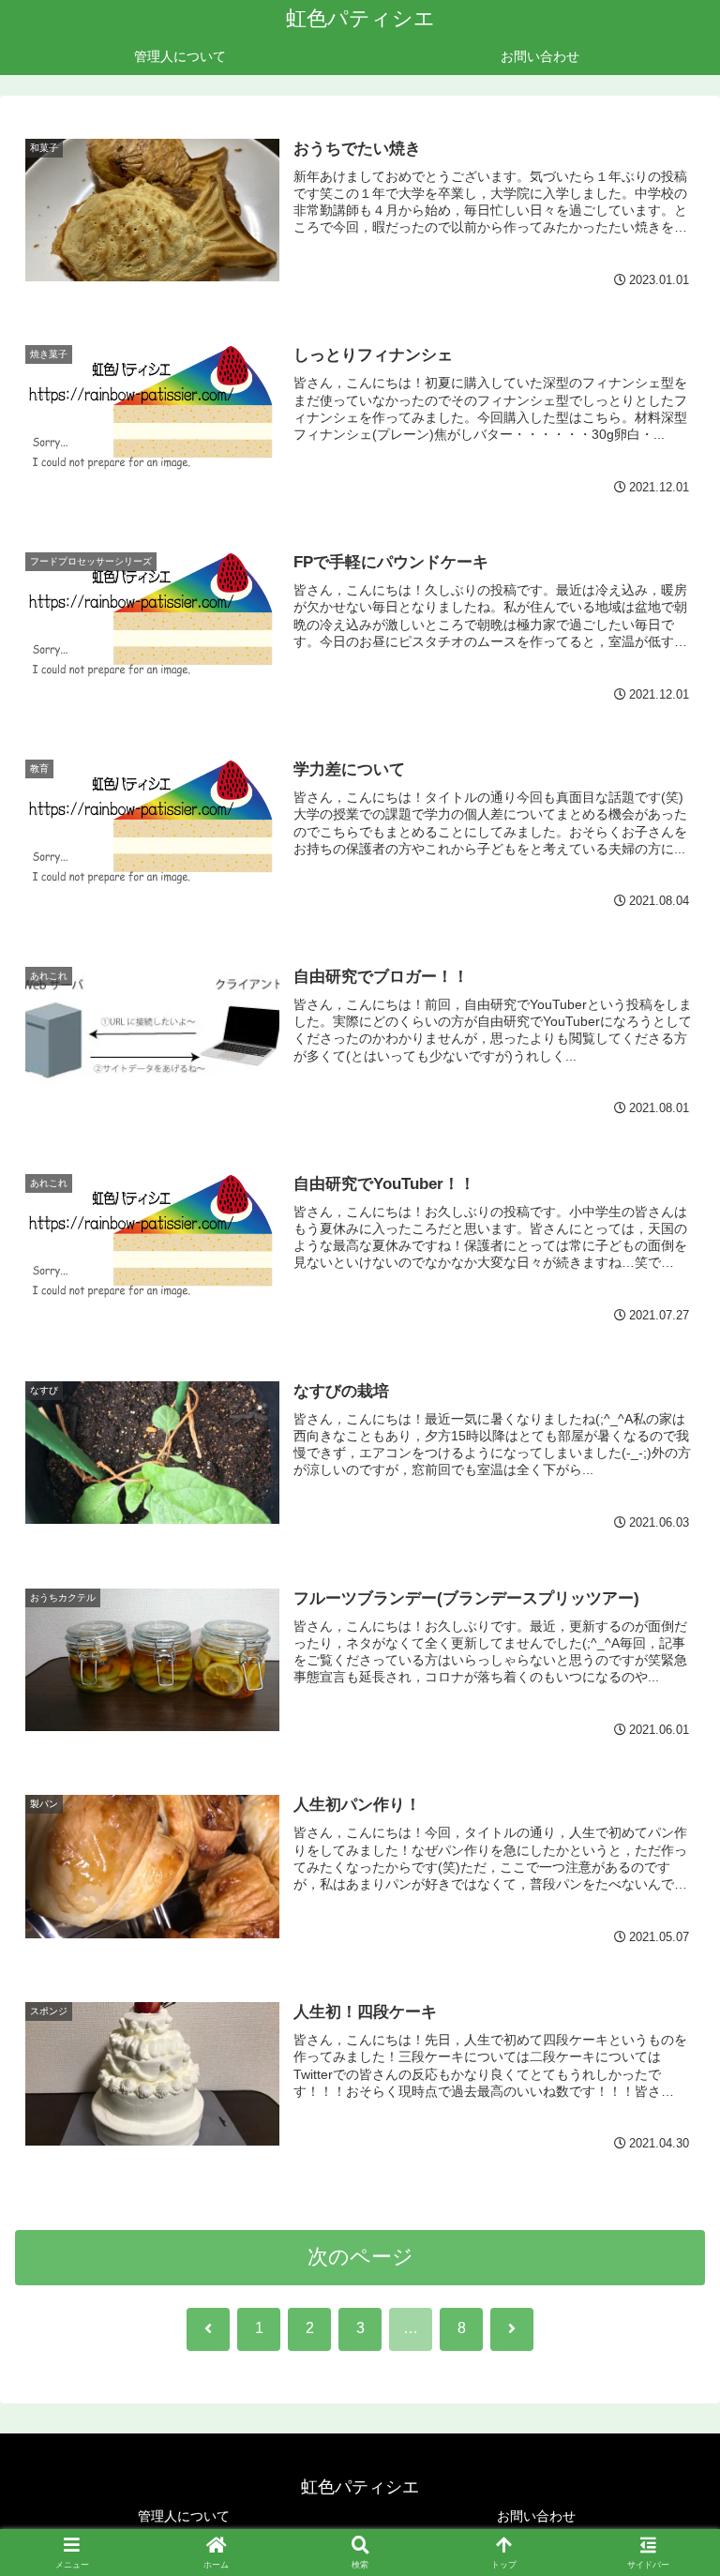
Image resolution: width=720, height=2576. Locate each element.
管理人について (184, 2516)
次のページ (360, 2257)
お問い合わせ (536, 2516)
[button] (665, 2417)
